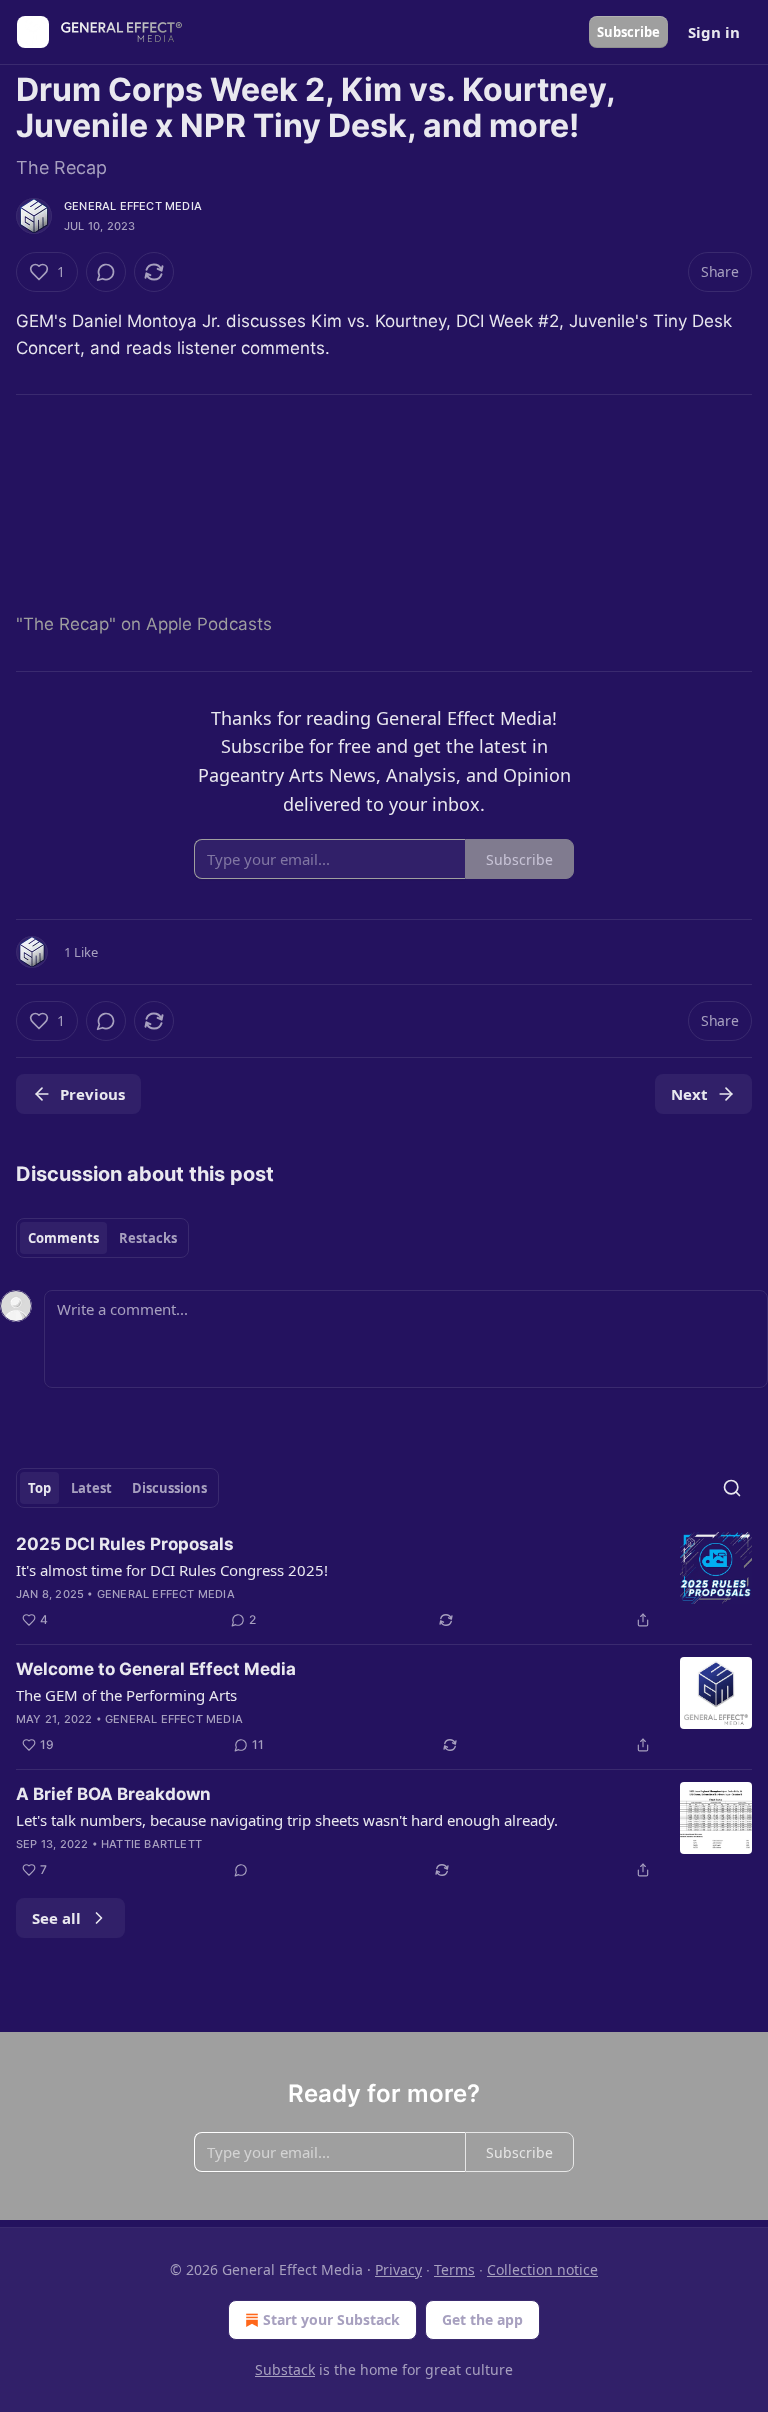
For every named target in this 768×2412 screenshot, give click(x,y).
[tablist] (102, 1238)
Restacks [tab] (148, 1238)
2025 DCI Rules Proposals (125, 1544)
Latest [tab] (91, 1488)
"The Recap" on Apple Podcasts (144, 624)
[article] (384, 1582)
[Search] (732, 1488)
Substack (285, 2369)
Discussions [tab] (169, 1488)
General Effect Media (133, 206)
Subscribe (628, 32)
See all (56, 1918)
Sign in (714, 32)
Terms (454, 2269)
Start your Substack (331, 2319)
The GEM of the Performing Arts (126, 1695)
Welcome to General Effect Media (156, 1669)
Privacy (398, 2269)
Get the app (482, 2319)
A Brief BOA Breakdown (113, 1794)
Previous (92, 1094)
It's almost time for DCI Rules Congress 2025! (172, 1570)
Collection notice (542, 2269)
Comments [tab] (63, 1238)
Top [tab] (39, 1488)
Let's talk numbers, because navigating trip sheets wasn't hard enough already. (287, 1820)
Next (689, 1094)
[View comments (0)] (106, 272)
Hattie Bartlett (151, 1844)
